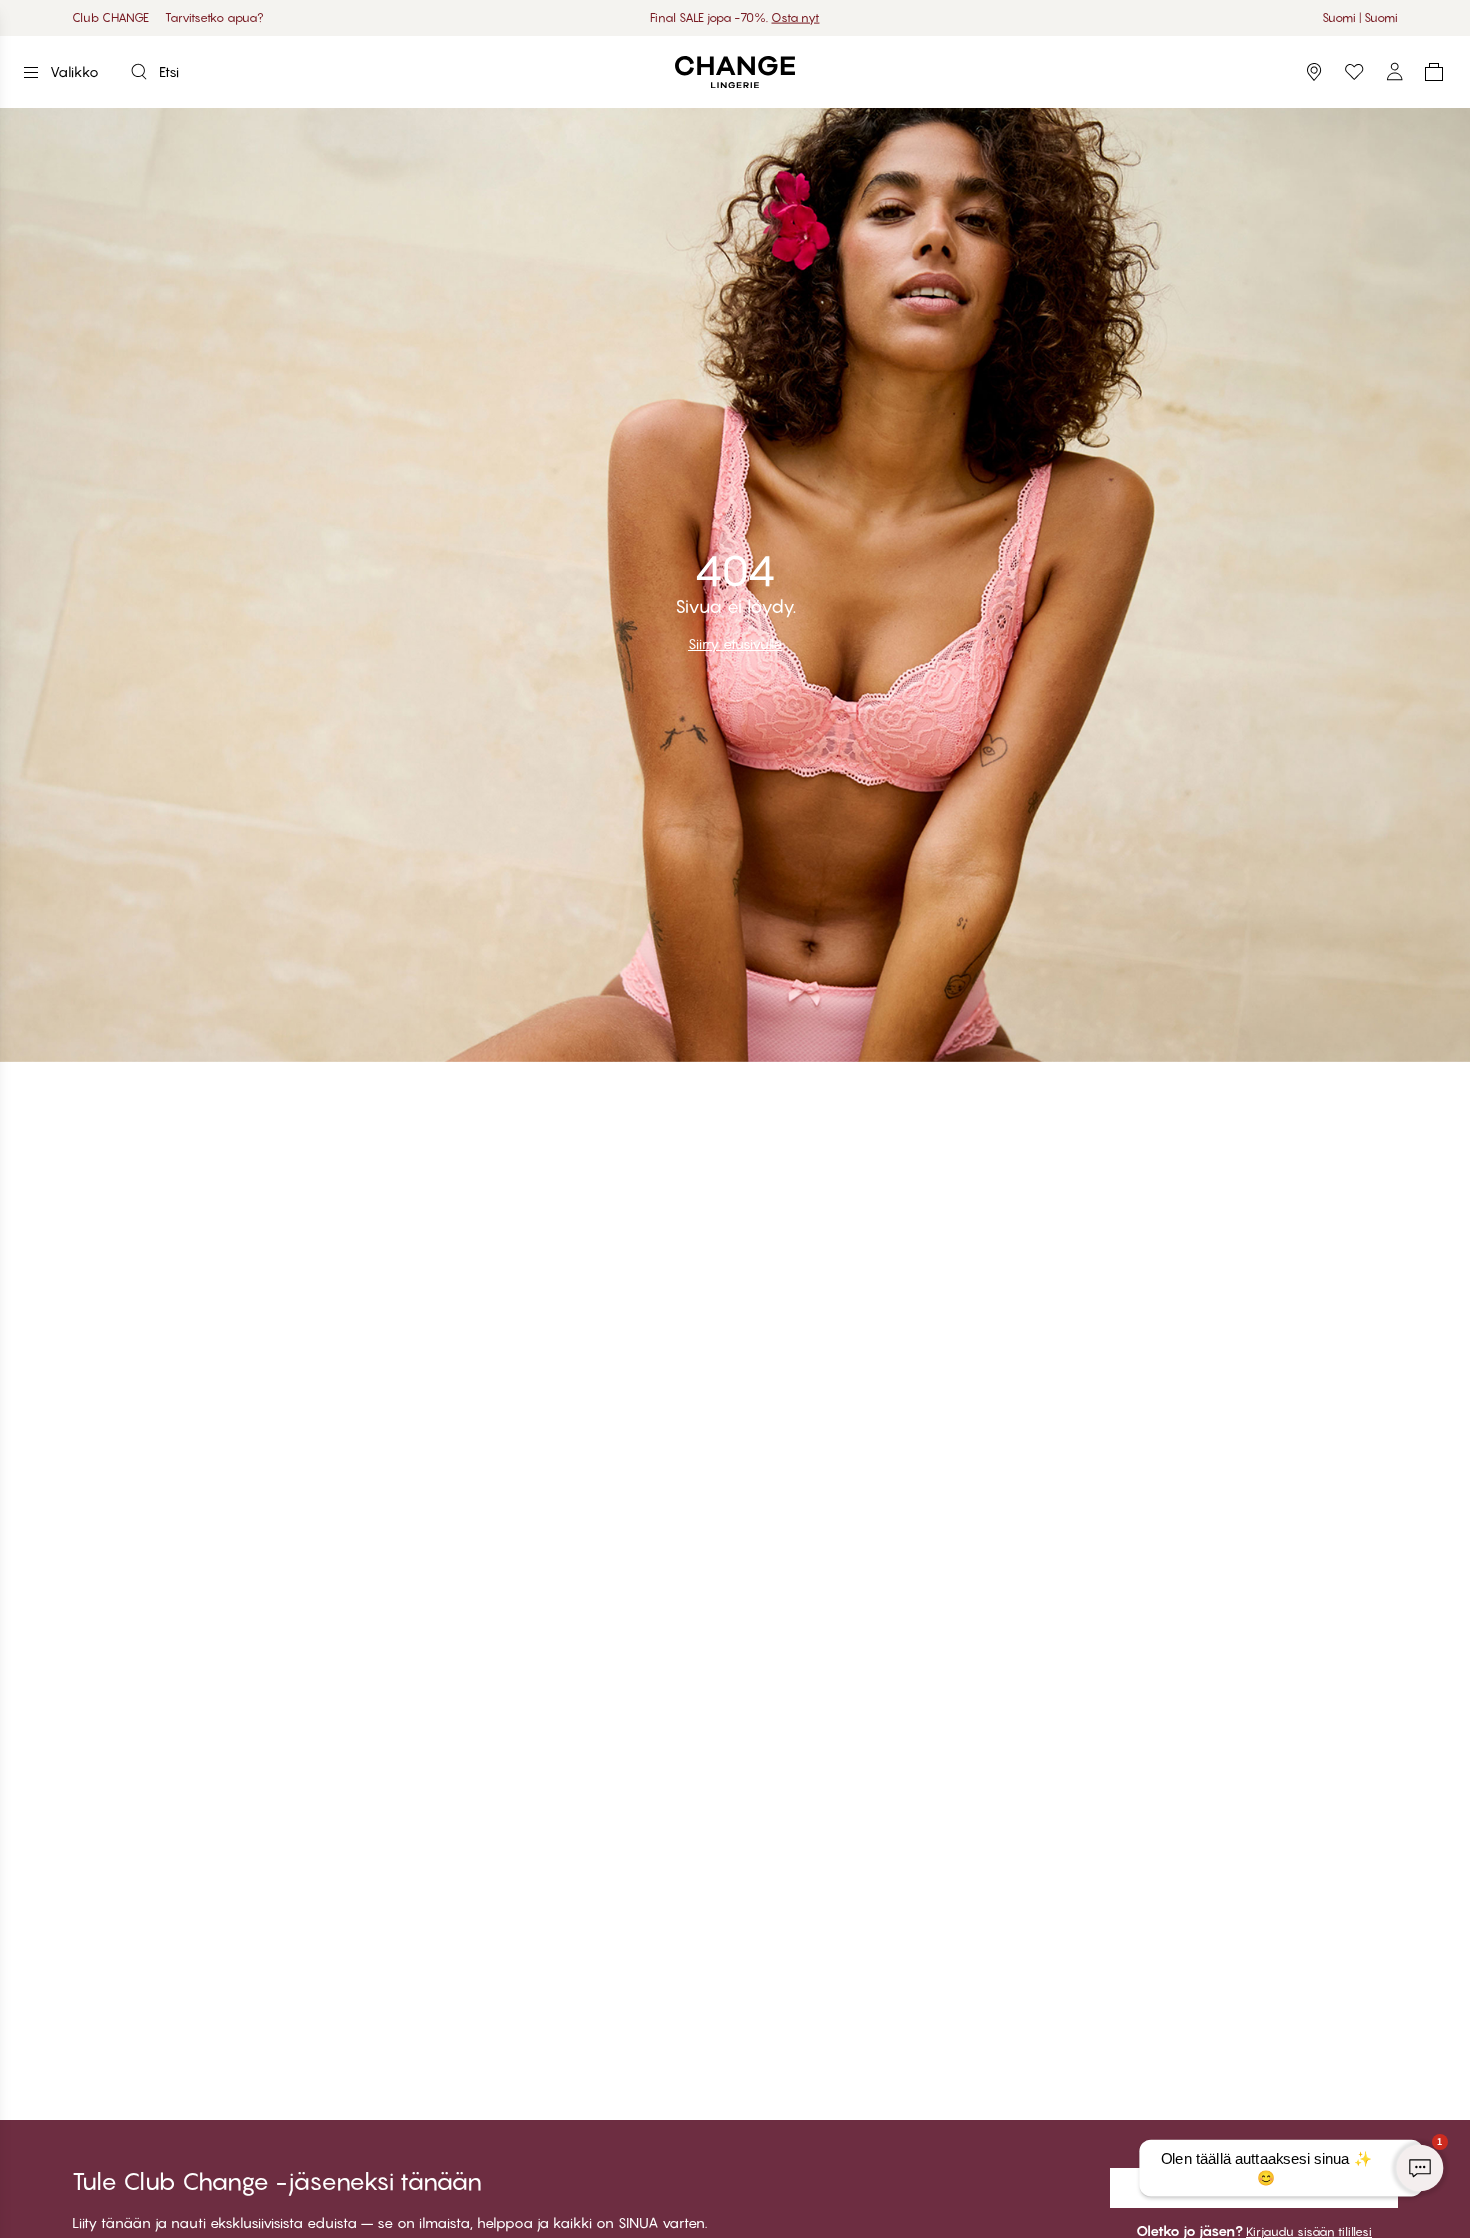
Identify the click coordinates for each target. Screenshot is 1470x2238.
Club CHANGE (110, 17)
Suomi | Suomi (1360, 17)
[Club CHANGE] (1394, 72)
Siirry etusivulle (735, 643)
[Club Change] (1354, 72)
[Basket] (1434, 72)
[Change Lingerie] (735, 72)
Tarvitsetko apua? (214, 17)
